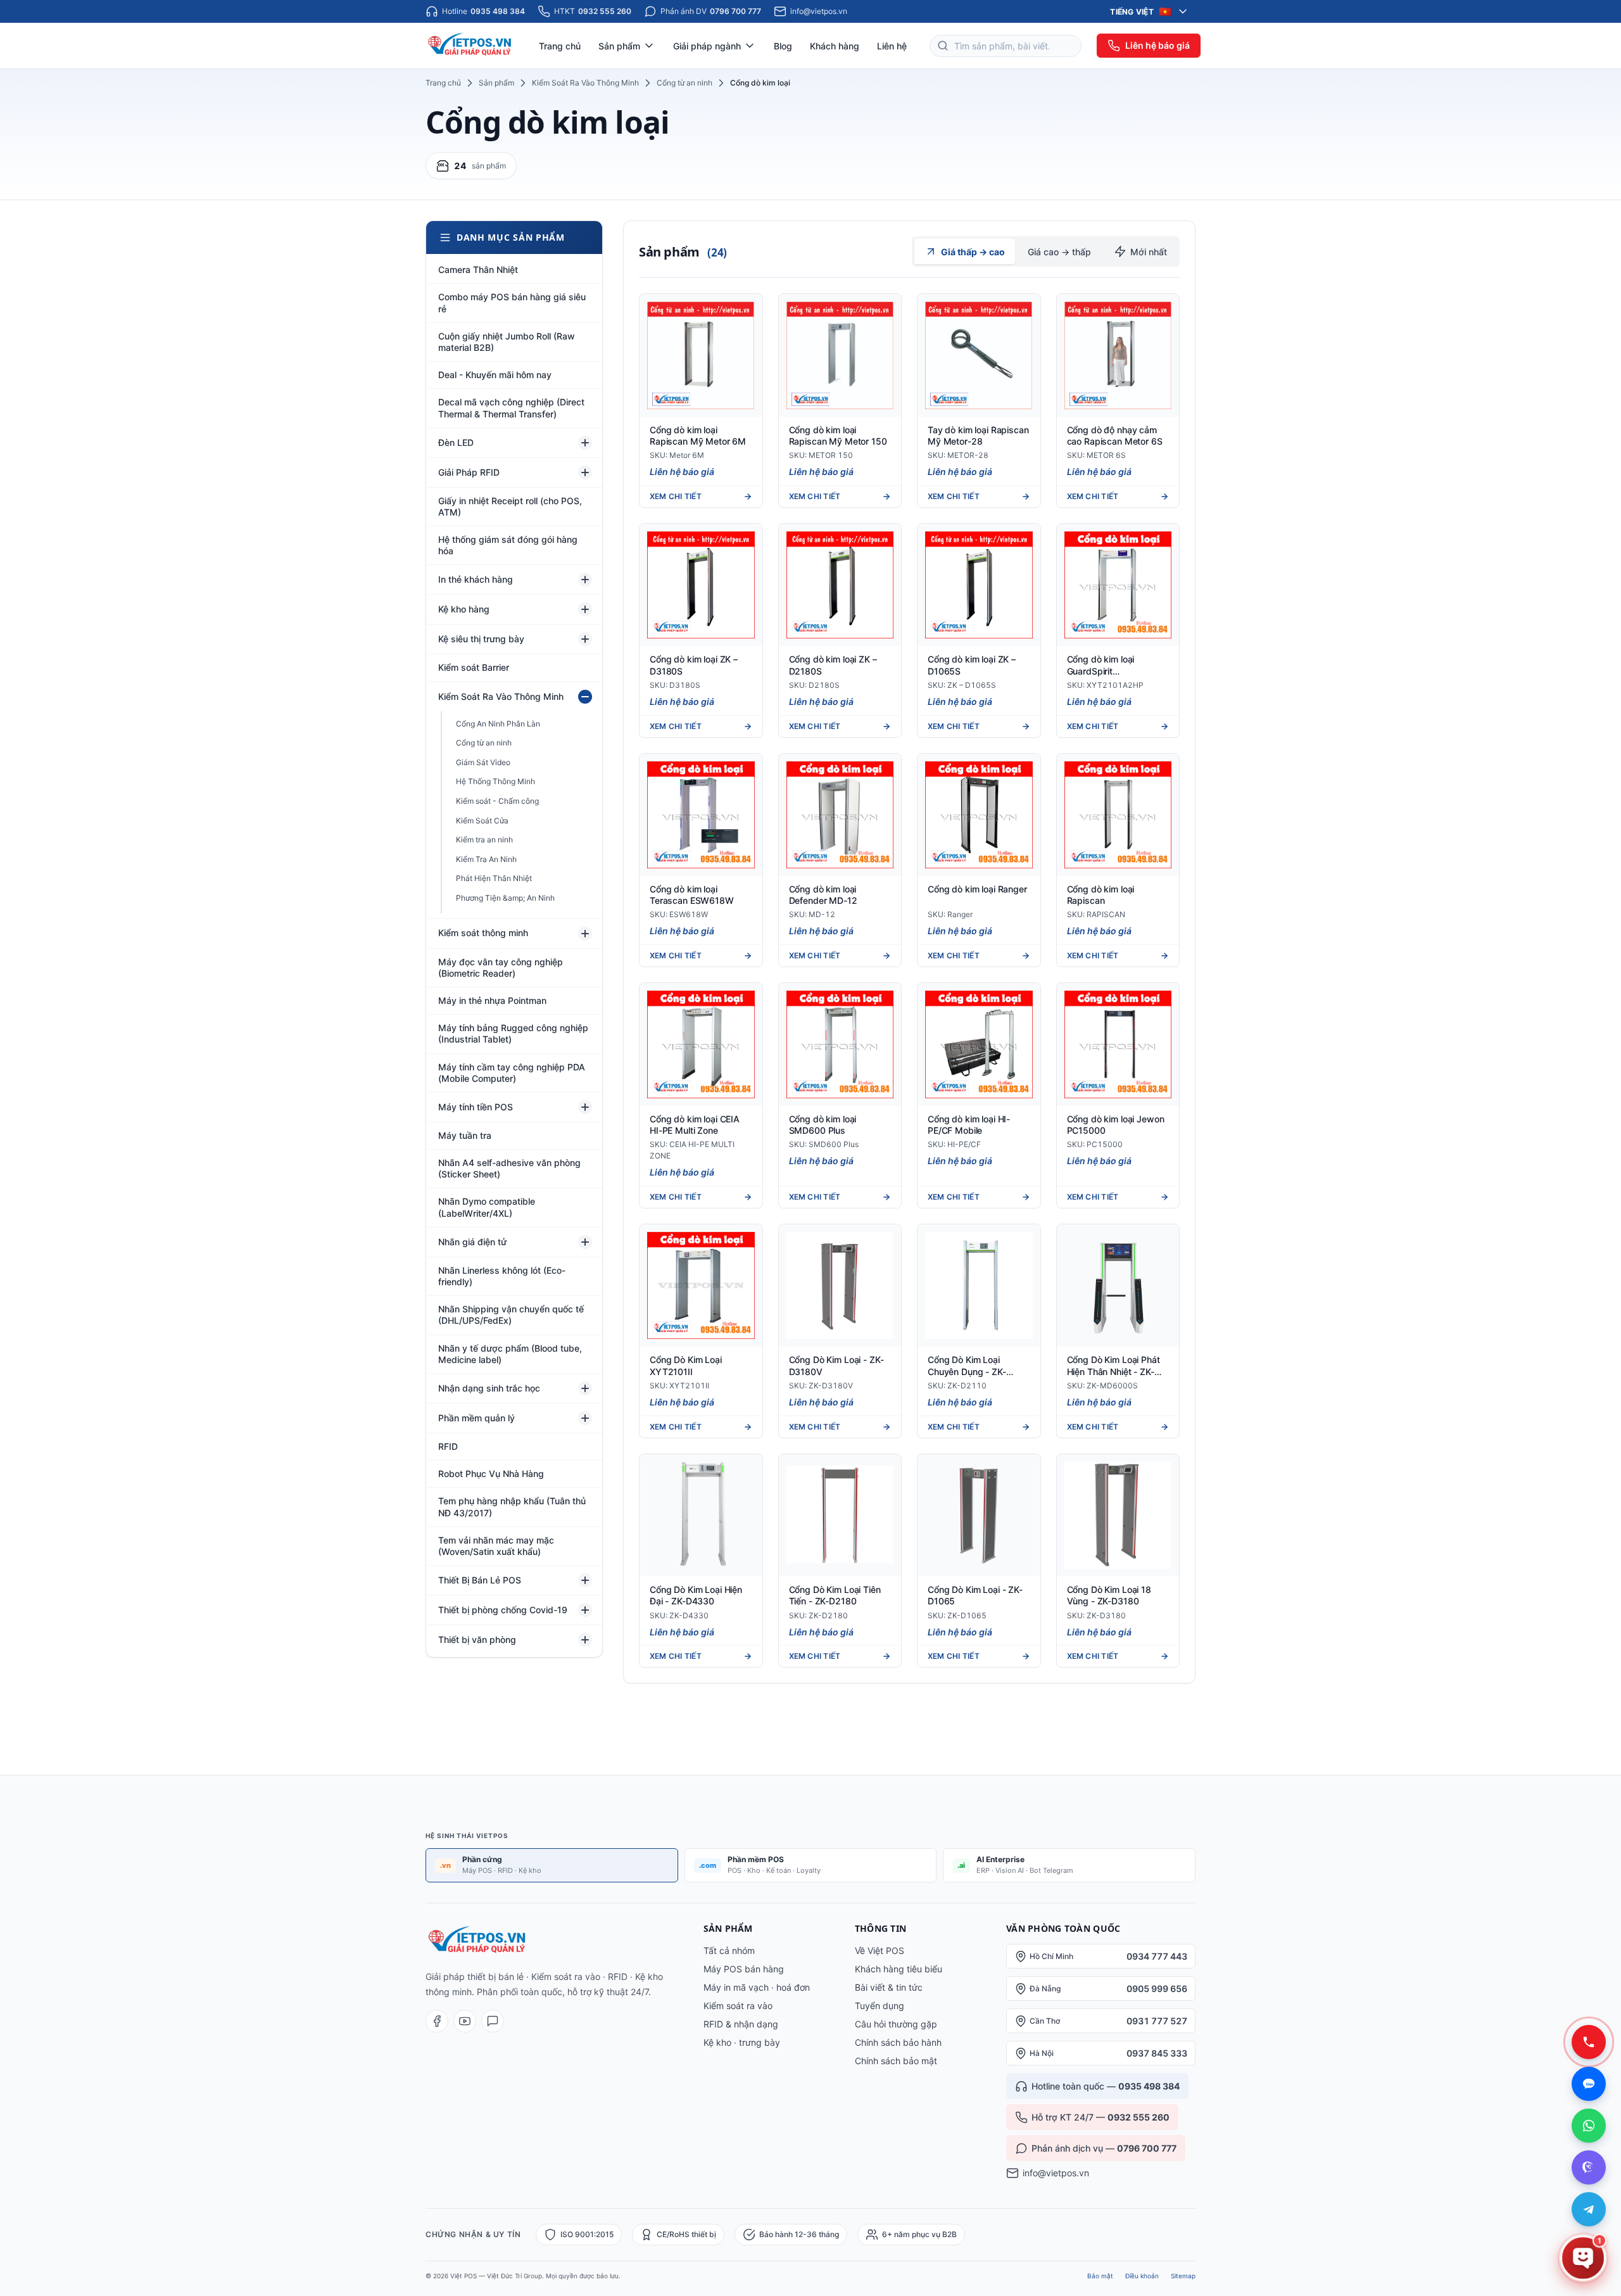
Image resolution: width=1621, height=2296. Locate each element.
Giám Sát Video (483, 762)
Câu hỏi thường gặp (896, 2024)
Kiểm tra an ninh (484, 840)
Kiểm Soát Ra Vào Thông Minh (585, 83)
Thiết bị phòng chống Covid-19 (503, 1610)
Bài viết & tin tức (889, 1987)
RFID (448, 1446)
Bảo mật (1100, 2276)
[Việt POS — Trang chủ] (471, 46)
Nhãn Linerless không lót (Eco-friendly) (502, 1276)
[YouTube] (465, 2021)
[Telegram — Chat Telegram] (1589, 2209)
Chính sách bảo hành (898, 2042)
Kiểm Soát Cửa (482, 821)
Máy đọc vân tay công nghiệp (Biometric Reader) (501, 967)
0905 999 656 (1157, 1988)
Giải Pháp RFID (469, 472)
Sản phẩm (496, 83)
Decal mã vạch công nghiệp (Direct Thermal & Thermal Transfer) (511, 408)
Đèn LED (456, 442)
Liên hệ (892, 46)
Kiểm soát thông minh (483, 933)
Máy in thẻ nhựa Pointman (492, 1000)
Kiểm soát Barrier (474, 667)
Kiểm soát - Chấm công (497, 801)
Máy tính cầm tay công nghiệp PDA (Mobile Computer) (512, 1073)
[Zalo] (493, 2021)
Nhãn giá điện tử (472, 1242)
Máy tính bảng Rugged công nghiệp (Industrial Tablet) (513, 1033)
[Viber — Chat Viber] (1589, 2167)
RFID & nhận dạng (741, 2024)
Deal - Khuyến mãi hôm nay (495, 375)
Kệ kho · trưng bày (742, 2042)
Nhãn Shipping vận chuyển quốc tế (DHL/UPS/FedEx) (511, 1315)
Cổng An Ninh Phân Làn (498, 724)
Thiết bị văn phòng (477, 1640)
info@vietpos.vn (1056, 2173)
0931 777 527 (1157, 2021)
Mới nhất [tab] (1149, 252)
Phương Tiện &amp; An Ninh (505, 898)
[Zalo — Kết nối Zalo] (1589, 2084)
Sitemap (1183, 2276)
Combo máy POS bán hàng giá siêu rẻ (512, 302)
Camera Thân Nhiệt (478, 270)
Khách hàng (835, 46)
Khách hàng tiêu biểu (899, 1969)
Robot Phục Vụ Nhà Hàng (491, 1474)
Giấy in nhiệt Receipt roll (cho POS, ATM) (510, 506)
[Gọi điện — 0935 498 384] (1589, 2042)
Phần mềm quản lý (476, 1418)
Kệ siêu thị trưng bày (481, 639)
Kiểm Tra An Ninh (486, 859)
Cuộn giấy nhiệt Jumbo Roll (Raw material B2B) (507, 342)
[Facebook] (437, 2021)
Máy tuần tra (465, 1135)
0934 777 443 (1157, 1956)
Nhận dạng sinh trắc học (489, 1388)
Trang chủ (560, 46)
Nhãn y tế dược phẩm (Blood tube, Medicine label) (510, 1354)
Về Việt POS (880, 1950)
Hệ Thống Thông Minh (495, 781)
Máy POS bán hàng (744, 1969)
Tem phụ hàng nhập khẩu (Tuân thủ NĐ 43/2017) (512, 1506)
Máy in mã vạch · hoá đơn (757, 1987)
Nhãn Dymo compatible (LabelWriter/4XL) (487, 1207)
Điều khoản (1142, 2276)
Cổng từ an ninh (684, 83)
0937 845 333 (1157, 2053)
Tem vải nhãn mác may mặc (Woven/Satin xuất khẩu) (496, 1546)
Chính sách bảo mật (896, 2061)
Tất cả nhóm (729, 1950)
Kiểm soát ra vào (738, 2006)
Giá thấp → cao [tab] (973, 252)
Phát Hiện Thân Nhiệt (494, 878)
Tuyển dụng (880, 2006)
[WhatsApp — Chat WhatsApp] (1589, 2126)
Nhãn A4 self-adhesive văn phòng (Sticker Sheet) (509, 1168)
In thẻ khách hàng (476, 579)
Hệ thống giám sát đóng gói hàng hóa (508, 545)
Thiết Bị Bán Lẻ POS (480, 1580)
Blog (783, 46)
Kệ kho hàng (464, 609)
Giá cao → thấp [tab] (1059, 252)
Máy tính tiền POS (476, 1107)
